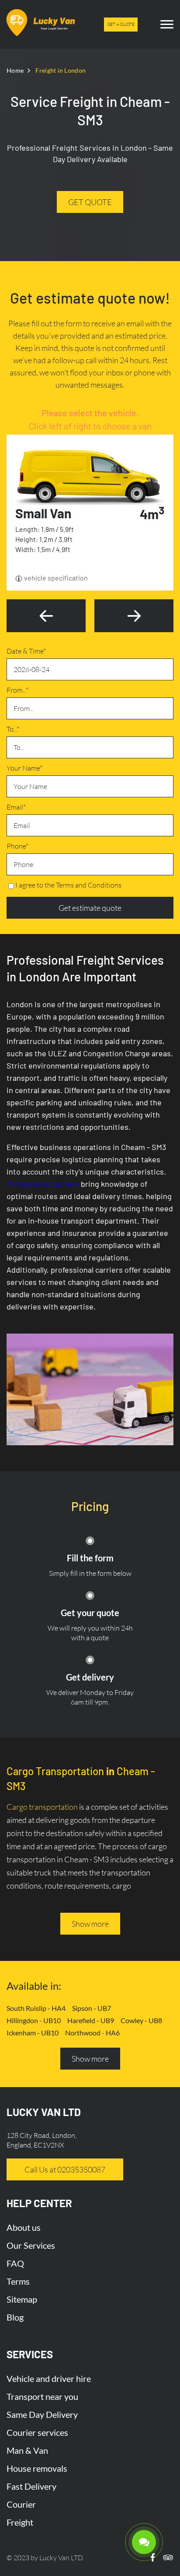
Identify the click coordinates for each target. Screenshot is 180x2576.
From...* (17, 690)
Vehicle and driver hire (49, 2378)
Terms (18, 2281)
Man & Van (27, 2450)
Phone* (17, 846)
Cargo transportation (42, 1807)
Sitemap (22, 2299)
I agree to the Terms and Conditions (68, 885)
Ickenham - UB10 (33, 2033)
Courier (21, 2504)
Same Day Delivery (42, 2414)
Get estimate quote (90, 908)
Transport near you (42, 2396)
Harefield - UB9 (91, 2020)
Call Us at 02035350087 (65, 2169)
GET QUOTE (90, 202)
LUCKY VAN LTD (44, 2112)
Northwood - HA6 (92, 2033)
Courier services (37, 2432)
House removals (37, 2468)
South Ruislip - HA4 (36, 2008)
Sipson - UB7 (92, 2008)
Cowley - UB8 (141, 2020)
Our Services (31, 2245)
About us (24, 2227)
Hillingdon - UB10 (34, 2020)
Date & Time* (26, 651)
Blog (15, 2317)
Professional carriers (43, 1184)
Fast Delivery (31, 2486)
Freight (20, 2522)
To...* (13, 729)
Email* (16, 807)
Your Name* (24, 768)
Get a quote (121, 24)
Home (15, 70)
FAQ (15, 2263)
